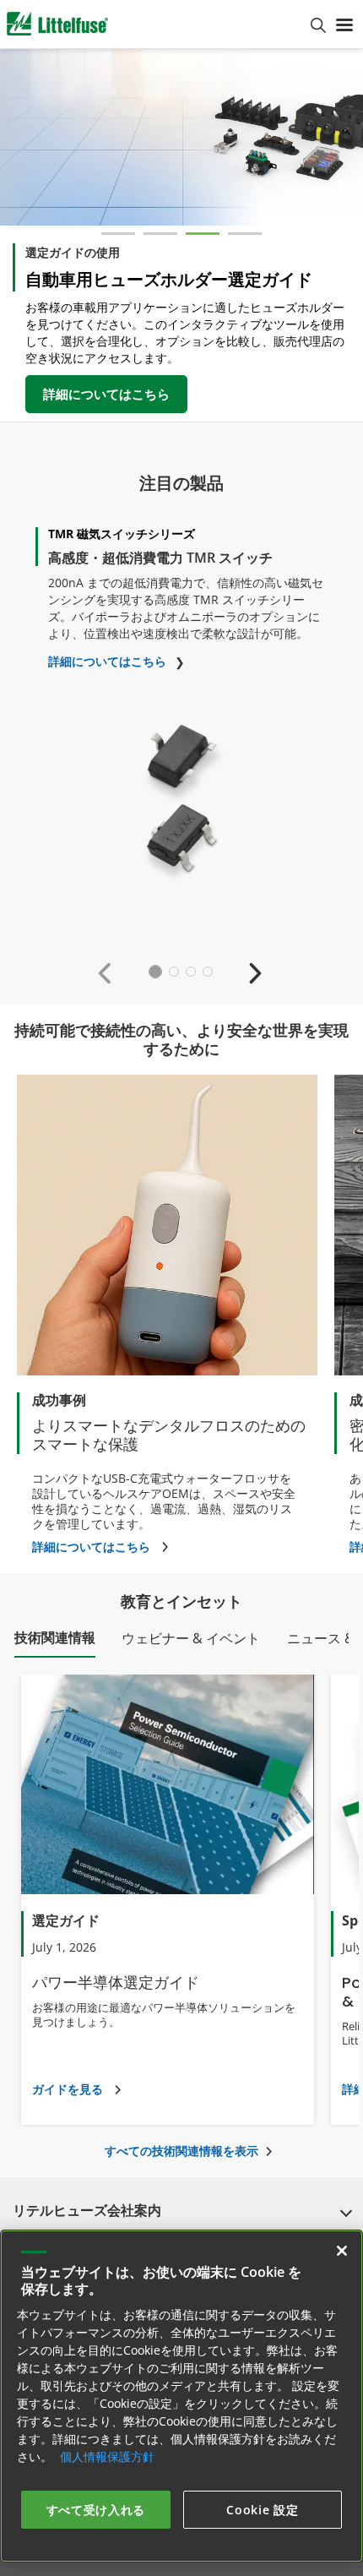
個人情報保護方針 (107, 2456)
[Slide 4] (245, 234)
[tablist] (181, 1642)
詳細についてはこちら (106, 394)
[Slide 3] (203, 234)
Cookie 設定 (262, 2510)
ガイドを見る (68, 2089)
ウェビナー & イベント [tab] (191, 1638)
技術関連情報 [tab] (55, 1637)
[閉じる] (342, 2251)
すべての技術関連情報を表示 (181, 2151)
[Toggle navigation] (344, 24)
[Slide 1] (118, 234)
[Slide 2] (160, 234)
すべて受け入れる (96, 2510)
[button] (108, 972)
